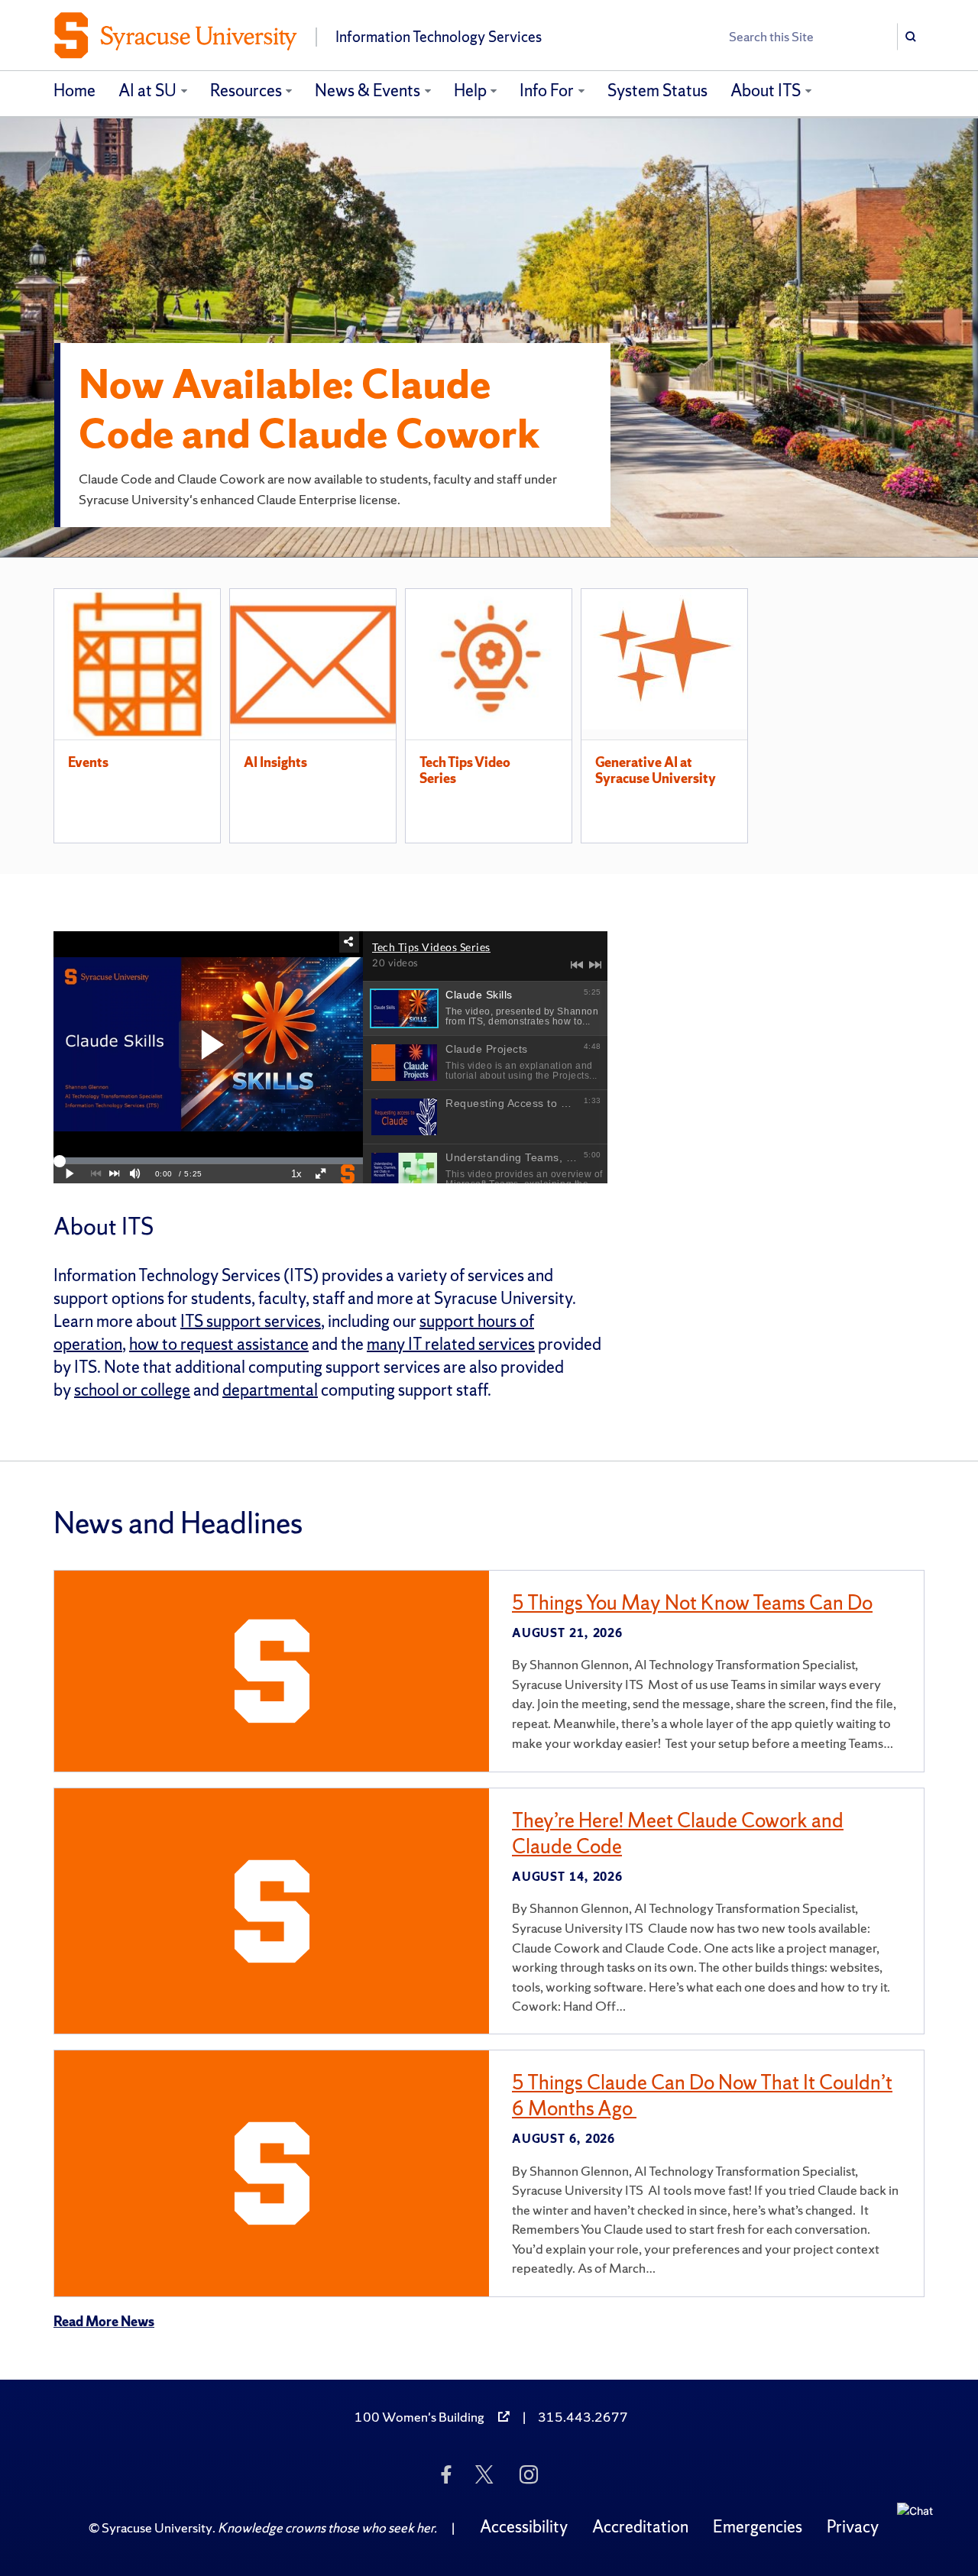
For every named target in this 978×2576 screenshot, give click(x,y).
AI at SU (147, 91)
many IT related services (451, 1344)
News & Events (368, 91)
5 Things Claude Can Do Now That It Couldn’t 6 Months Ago (702, 2095)
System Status (657, 91)
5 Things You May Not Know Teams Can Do (692, 1602)
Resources (246, 91)
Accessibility (524, 2527)
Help (470, 91)
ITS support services (251, 1321)
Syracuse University (157, 2527)
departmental (270, 1390)
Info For (547, 91)
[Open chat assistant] (921, 2527)
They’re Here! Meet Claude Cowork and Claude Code (678, 1833)
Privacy (853, 2527)
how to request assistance (219, 1344)
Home (74, 91)
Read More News (104, 2321)
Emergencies (758, 2527)
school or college (132, 1390)
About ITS (766, 91)
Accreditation (640, 2527)
